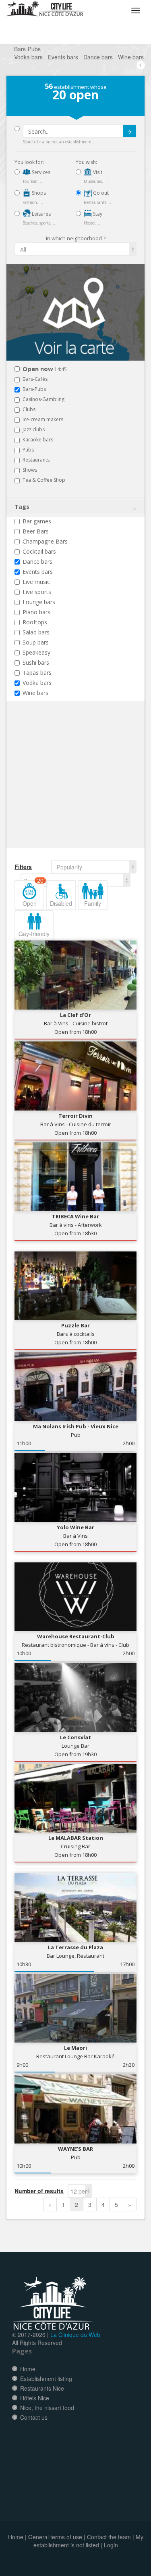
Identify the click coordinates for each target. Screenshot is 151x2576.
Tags (22, 507)
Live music (36, 582)
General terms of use (55, 2537)
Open (33, 894)
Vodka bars (37, 683)
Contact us (34, 2417)
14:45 (45, 369)
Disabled (61, 903)
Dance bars (37, 562)
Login (111, 2545)
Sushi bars (36, 662)
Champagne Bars (45, 541)
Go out (100, 193)
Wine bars (35, 693)
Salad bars (36, 632)
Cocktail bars (39, 551)
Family (93, 903)
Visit (97, 172)
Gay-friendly (34, 934)
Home (28, 2369)
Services (40, 172)
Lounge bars (39, 602)
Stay (97, 214)
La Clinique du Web (75, 2335)
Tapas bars (37, 673)
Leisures (41, 214)
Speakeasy (36, 652)
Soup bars (36, 642)
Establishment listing (46, 2379)
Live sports (37, 592)
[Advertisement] (63, 789)
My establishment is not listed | (88, 2541)
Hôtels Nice (35, 2398)
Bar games (37, 521)
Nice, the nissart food (47, 2408)
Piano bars (36, 612)
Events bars (38, 572)
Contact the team (109, 2537)
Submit (130, 131)
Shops (38, 193)
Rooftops (35, 622)
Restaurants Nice (42, 2388)
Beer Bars (36, 531)
